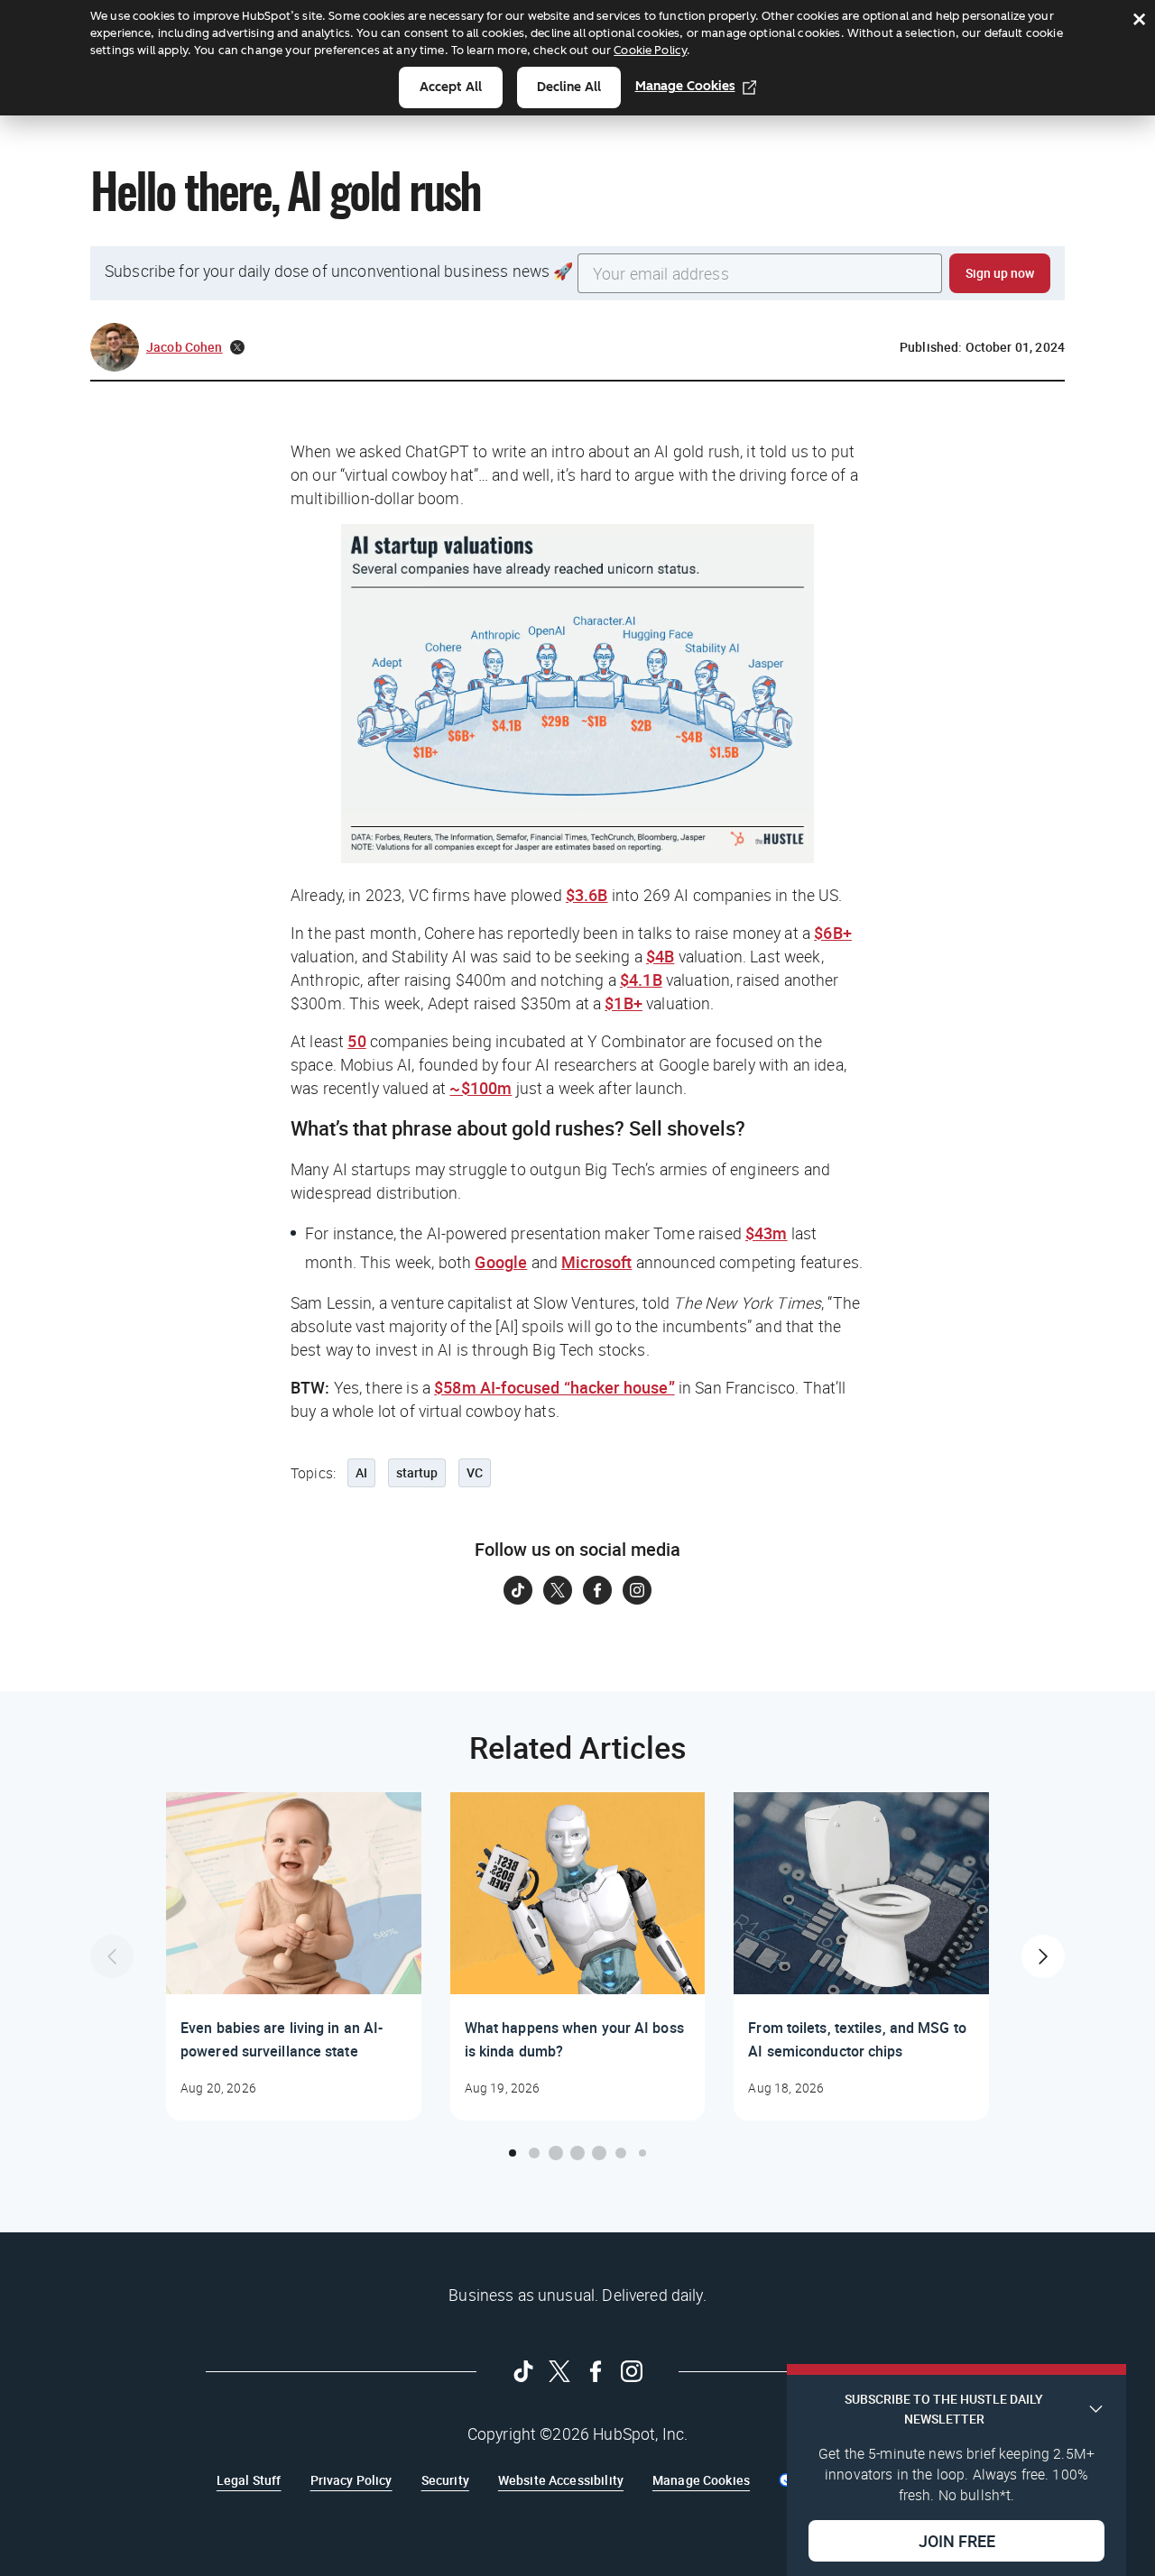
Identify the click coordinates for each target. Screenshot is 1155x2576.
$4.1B (641, 980)
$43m (767, 1233)
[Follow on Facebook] (597, 1590)
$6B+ (833, 933)
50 (356, 1041)
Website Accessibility (561, 2480)
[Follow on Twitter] (558, 1590)
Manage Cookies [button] (701, 2480)
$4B (660, 956)
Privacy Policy (351, 2480)
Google (501, 1262)
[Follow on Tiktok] (518, 1590)
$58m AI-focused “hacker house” (554, 1387)
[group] (294, 1956)
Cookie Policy (650, 50)
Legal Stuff (249, 2480)
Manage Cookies (685, 86)
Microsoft (596, 1262)
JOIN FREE (957, 2541)
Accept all (451, 87)
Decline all (569, 87)
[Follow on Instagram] (637, 1590)
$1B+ (624, 1003)
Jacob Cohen (185, 347)
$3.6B (587, 895)
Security (445, 2480)
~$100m (480, 1088)
